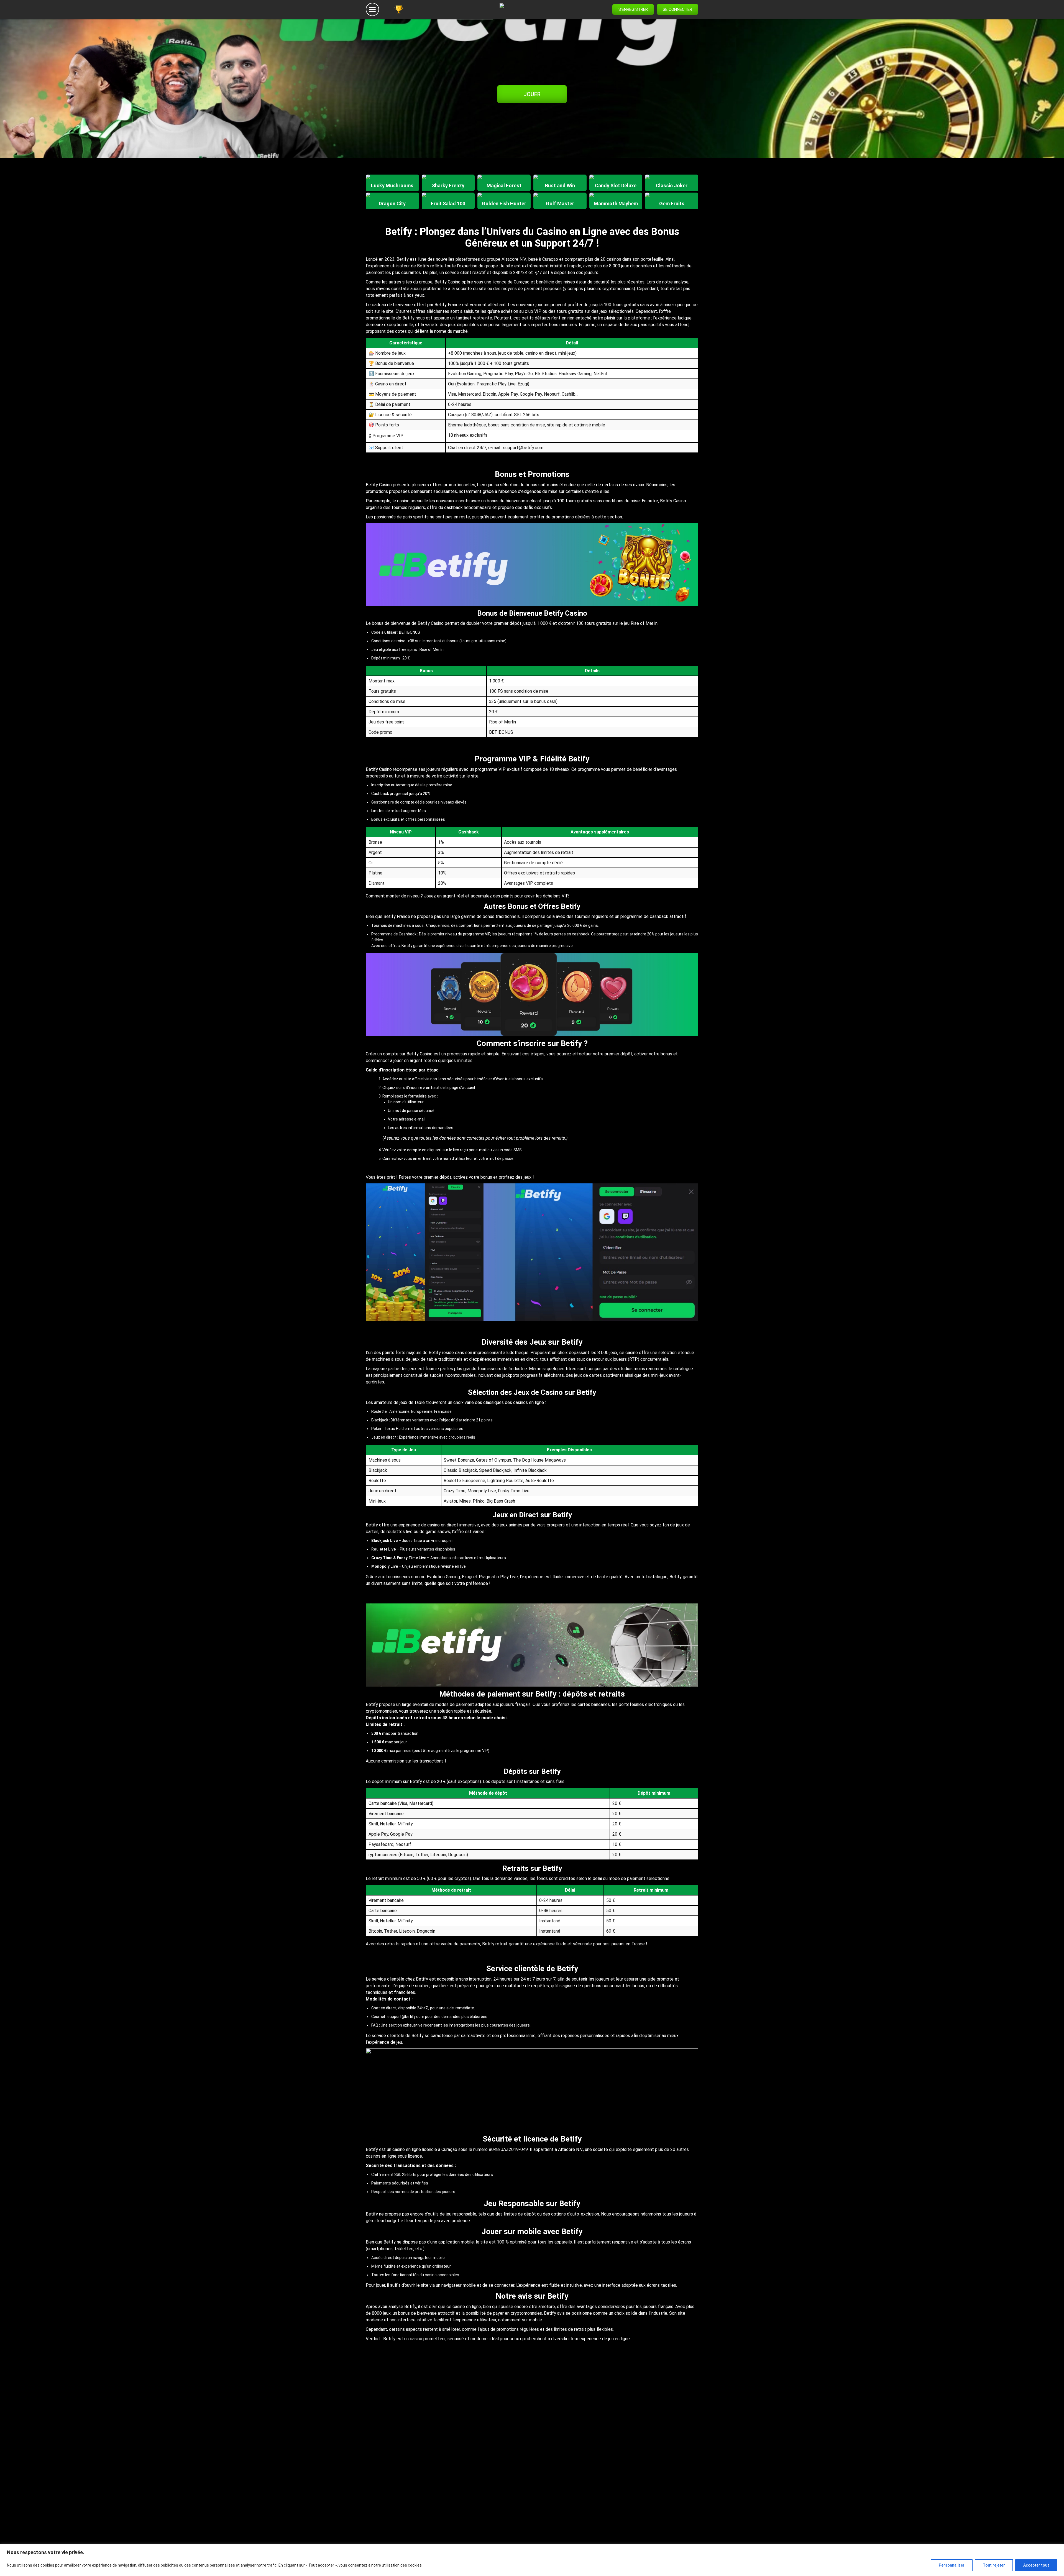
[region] (532, 2560)
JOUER (532, 94)
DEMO (392, 188)
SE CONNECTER (677, 9)
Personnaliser (952, 2565)
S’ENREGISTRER (633, 9)
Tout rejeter (994, 2565)
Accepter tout (1036, 2565)
